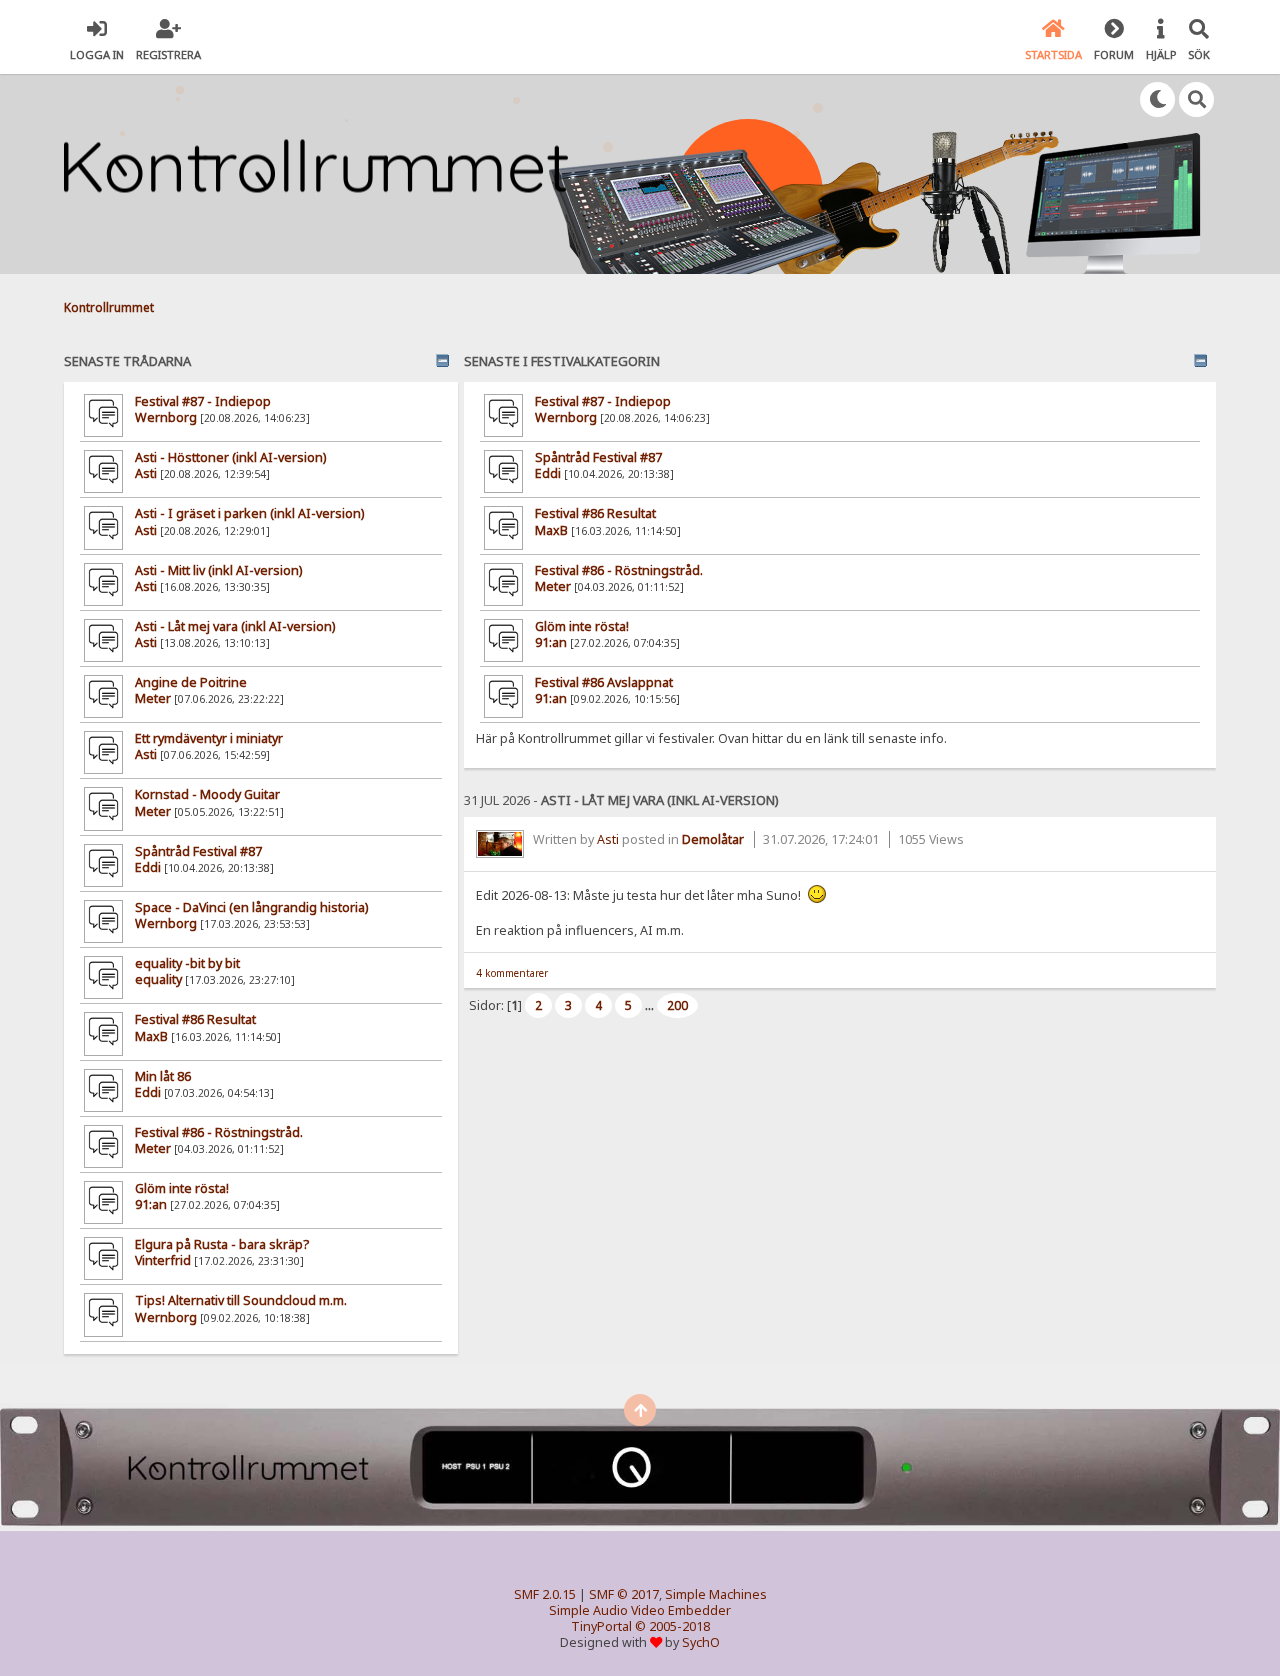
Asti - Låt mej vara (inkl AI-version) (235, 626)
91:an (151, 1204)
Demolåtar (713, 839)
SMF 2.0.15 (545, 1594)
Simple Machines (716, 1594)
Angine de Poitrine (191, 682)
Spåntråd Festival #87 (198, 851)
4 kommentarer (512, 973)
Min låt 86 (163, 1076)
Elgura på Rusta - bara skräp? (222, 1244)
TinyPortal (601, 1626)
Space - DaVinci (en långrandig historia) (251, 907)
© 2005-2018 (672, 1626)
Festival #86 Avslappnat (604, 682)
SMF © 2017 (624, 1594)
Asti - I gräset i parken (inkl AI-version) (249, 513)
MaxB (151, 1036)
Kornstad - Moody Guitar (207, 794)
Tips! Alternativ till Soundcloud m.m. (241, 1300)
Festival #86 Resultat (195, 1019)
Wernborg (166, 417)
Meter (153, 698)
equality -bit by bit (187, 963)
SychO (701, 1642)
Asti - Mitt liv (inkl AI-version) (218, 570)
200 (677, 1005)
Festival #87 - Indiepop (203, 401)
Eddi (148, 867)
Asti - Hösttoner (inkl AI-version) (230, 457)
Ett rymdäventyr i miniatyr (209, 738)
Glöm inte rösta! (182, 1188)
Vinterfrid (163, 1260)
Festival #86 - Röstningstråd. (219, 1132)
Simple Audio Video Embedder (640, 1610)
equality (158, 979)
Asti (146, 473)
